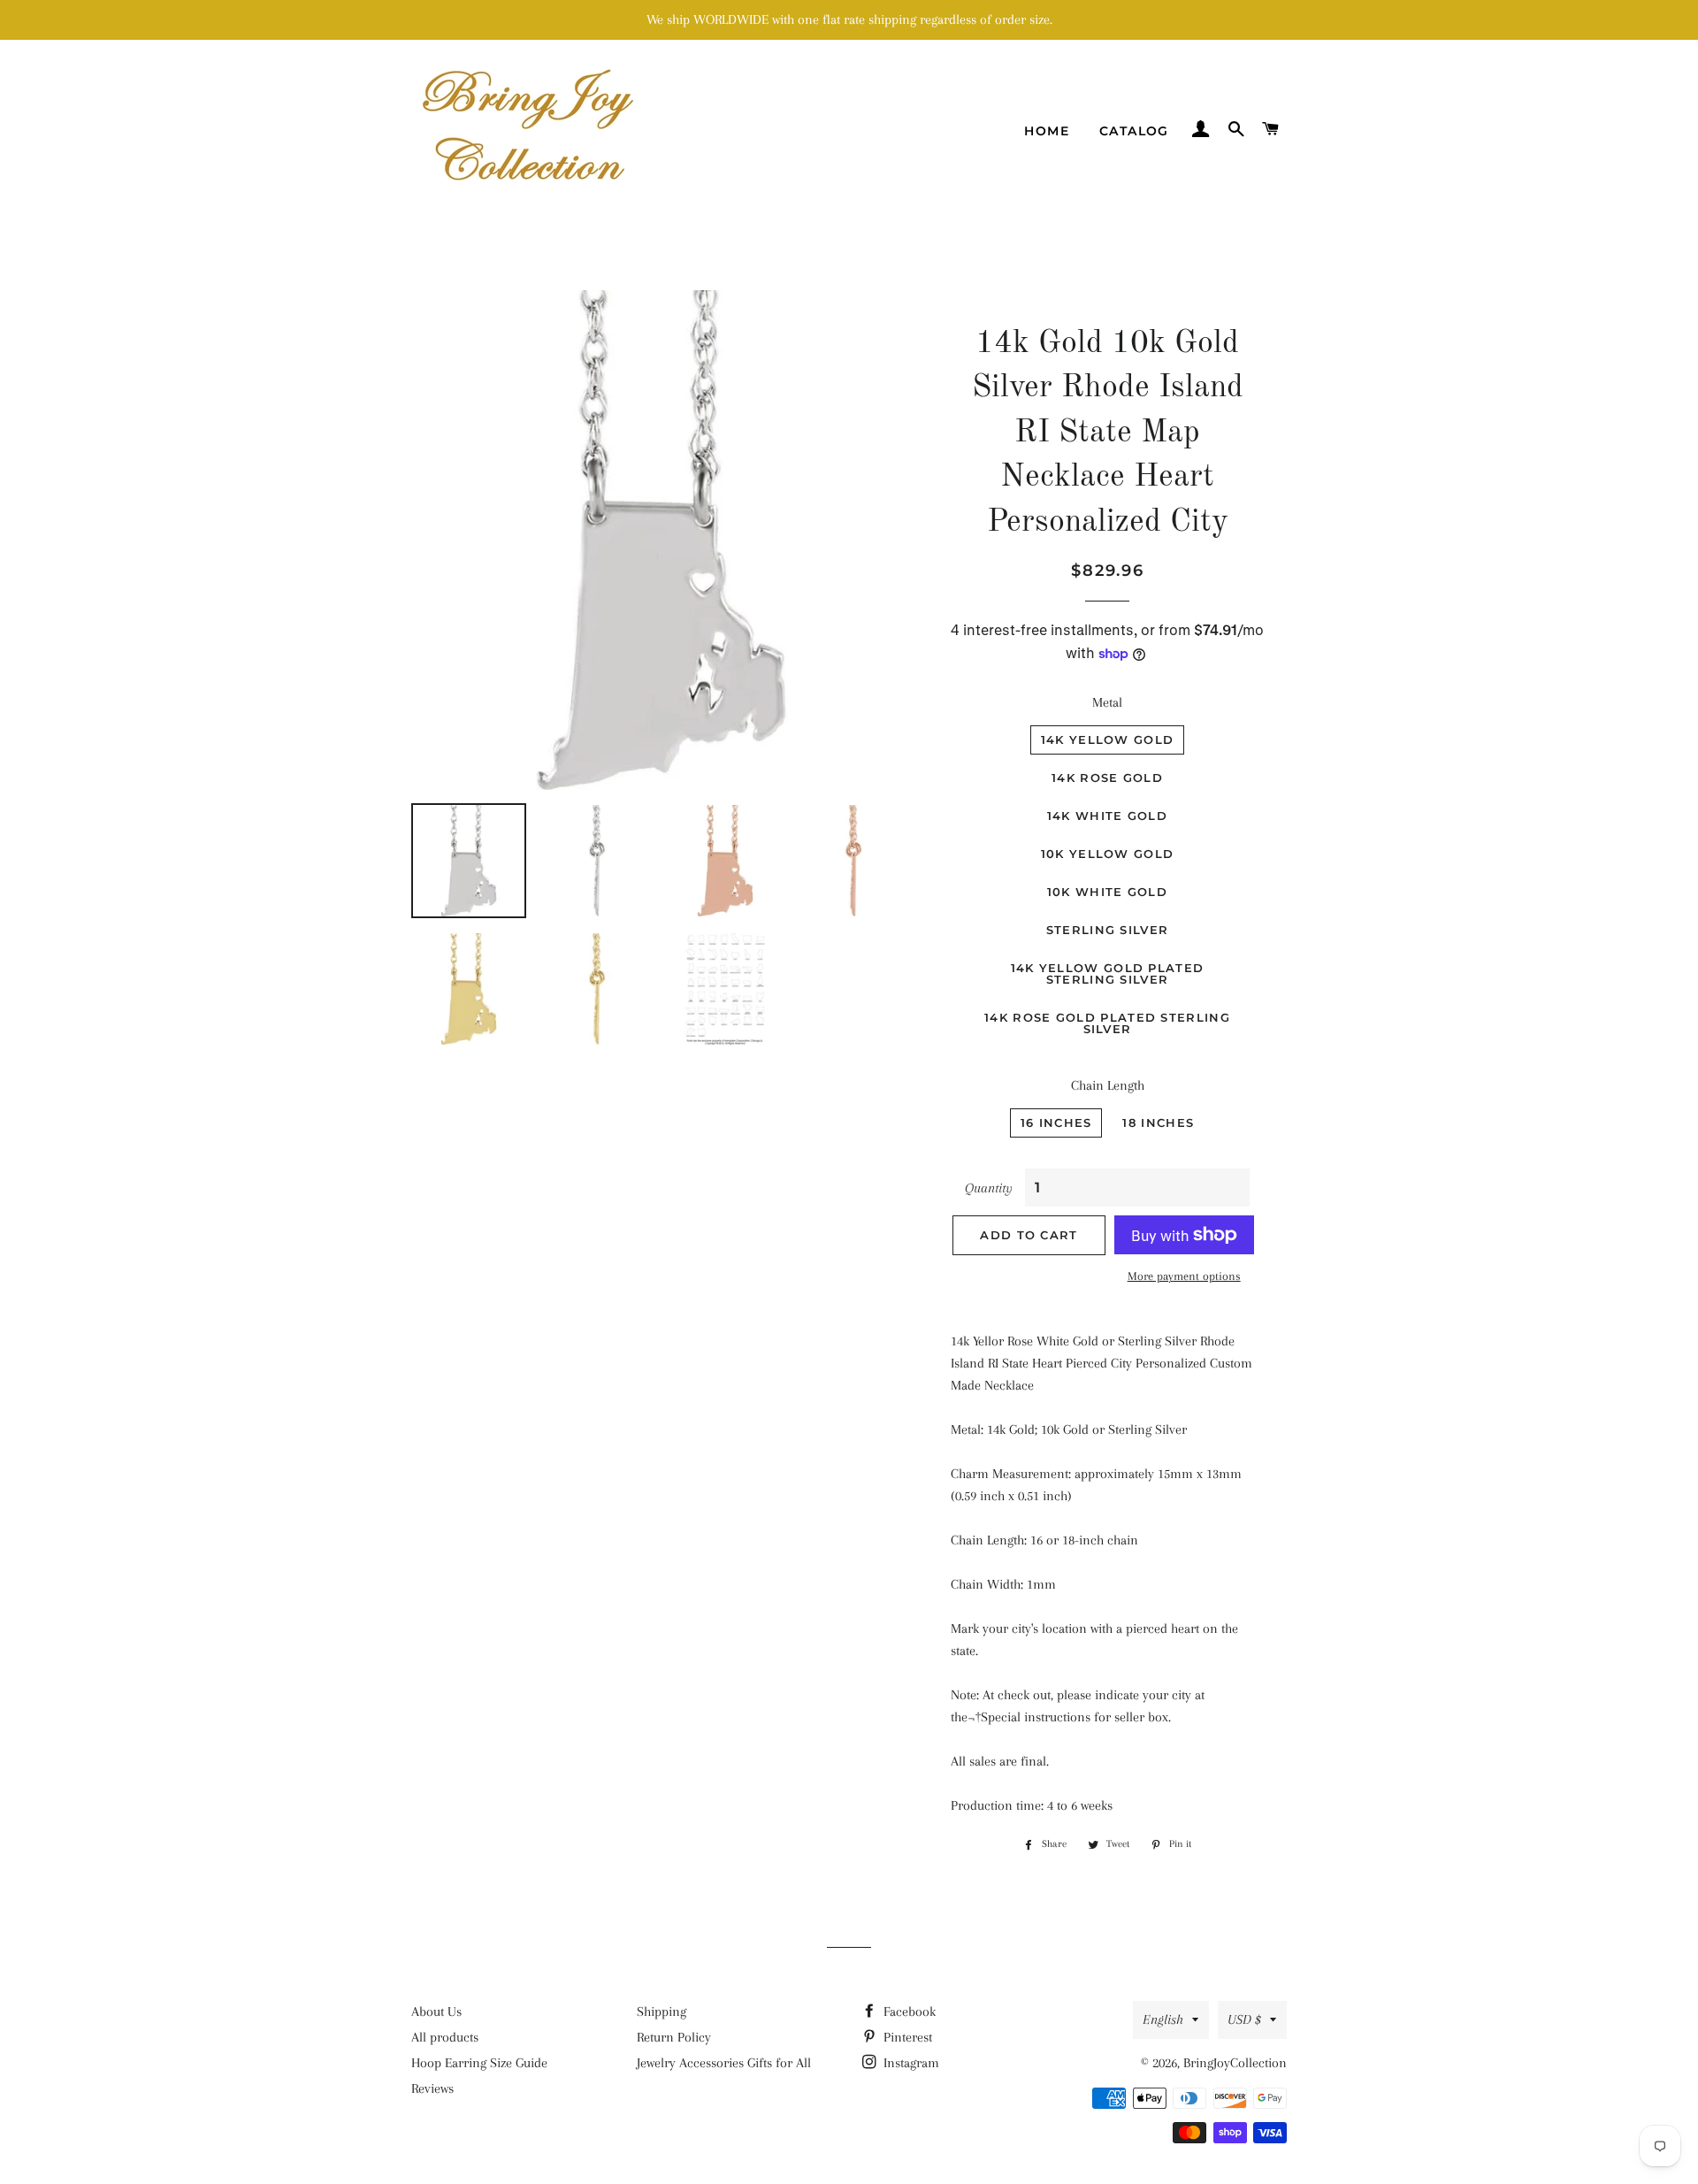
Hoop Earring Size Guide (479, 2063)
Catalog (1134, 131)
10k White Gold (1107, 892)
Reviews (432, 2088)
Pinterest (906, 2037)
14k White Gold (1107, 816)
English (1163, 2019)
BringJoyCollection (1235, 2063)
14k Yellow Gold (1108, 739)
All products (445, 2037)
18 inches (1158, 1123)
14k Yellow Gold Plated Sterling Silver (1108, 973)
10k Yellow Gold (1108, 854)
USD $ (1244, 2019)
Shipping (662, 2012)
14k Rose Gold (1107, 778)
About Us (436, 2012)
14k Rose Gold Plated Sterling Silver (1107, 1023)
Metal (1107, 702)
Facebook (908, 2012)
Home (1047, 131)
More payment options (1184, 1276)
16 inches (1056, 1123)
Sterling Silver (1108, 930)
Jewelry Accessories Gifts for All (724, 2063)
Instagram (910, 2063)
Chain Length (1108, 1085)
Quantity (989, 1188)
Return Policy (674, 2037)
